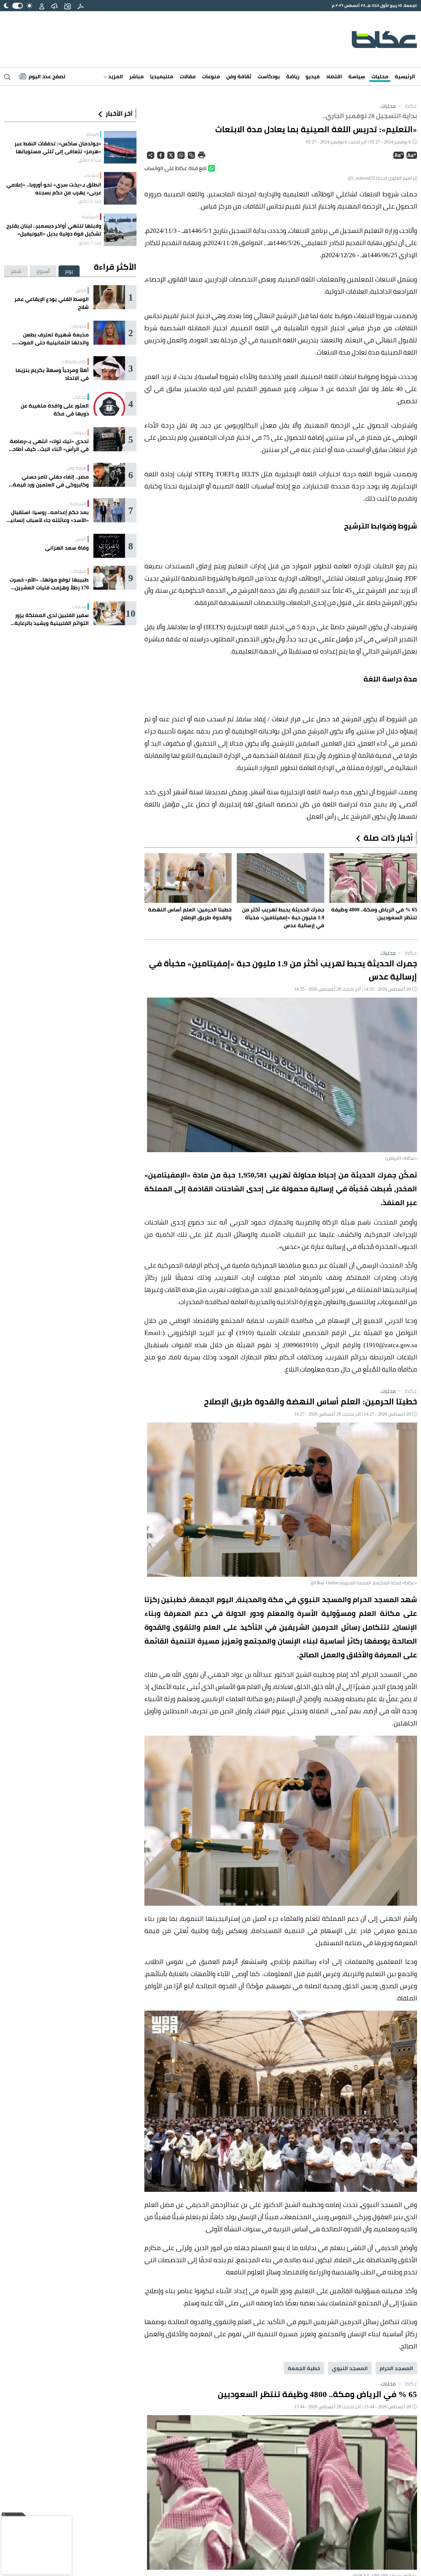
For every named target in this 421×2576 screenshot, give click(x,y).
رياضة (293, 76)
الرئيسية (405, 76)
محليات (380, 76)
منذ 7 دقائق (90, 243)
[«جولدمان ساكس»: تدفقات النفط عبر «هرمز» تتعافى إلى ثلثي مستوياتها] (120, 147)
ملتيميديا (162, 76)
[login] (42, 6)
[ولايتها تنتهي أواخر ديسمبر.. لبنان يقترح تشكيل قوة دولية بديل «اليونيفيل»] (120, 230)
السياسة (90, 217)
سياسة (357, 76)
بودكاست (269, 76)
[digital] (81, 6)
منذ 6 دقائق (90, 201)
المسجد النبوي (350, 2368)
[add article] (67, 6)
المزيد (115, 76)
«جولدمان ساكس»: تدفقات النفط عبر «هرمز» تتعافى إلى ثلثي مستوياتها (58, 147)
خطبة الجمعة (304, 2368)
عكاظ (407, 106)
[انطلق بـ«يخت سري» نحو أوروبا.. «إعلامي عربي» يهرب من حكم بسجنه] (120, 188)
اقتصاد (334, 76)
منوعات (211, 76)
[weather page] (54, 6)
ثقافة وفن (239, 76)
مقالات (188, 76)
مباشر (136, 76)
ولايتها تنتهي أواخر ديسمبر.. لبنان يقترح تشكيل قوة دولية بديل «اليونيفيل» (54, 230)
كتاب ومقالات (73, 361)
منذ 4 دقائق (90, 160)
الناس (81, 290)
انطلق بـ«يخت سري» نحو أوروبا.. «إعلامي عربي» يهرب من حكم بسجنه (54, 188)
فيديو (313, 76)
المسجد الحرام (396, 2368)
